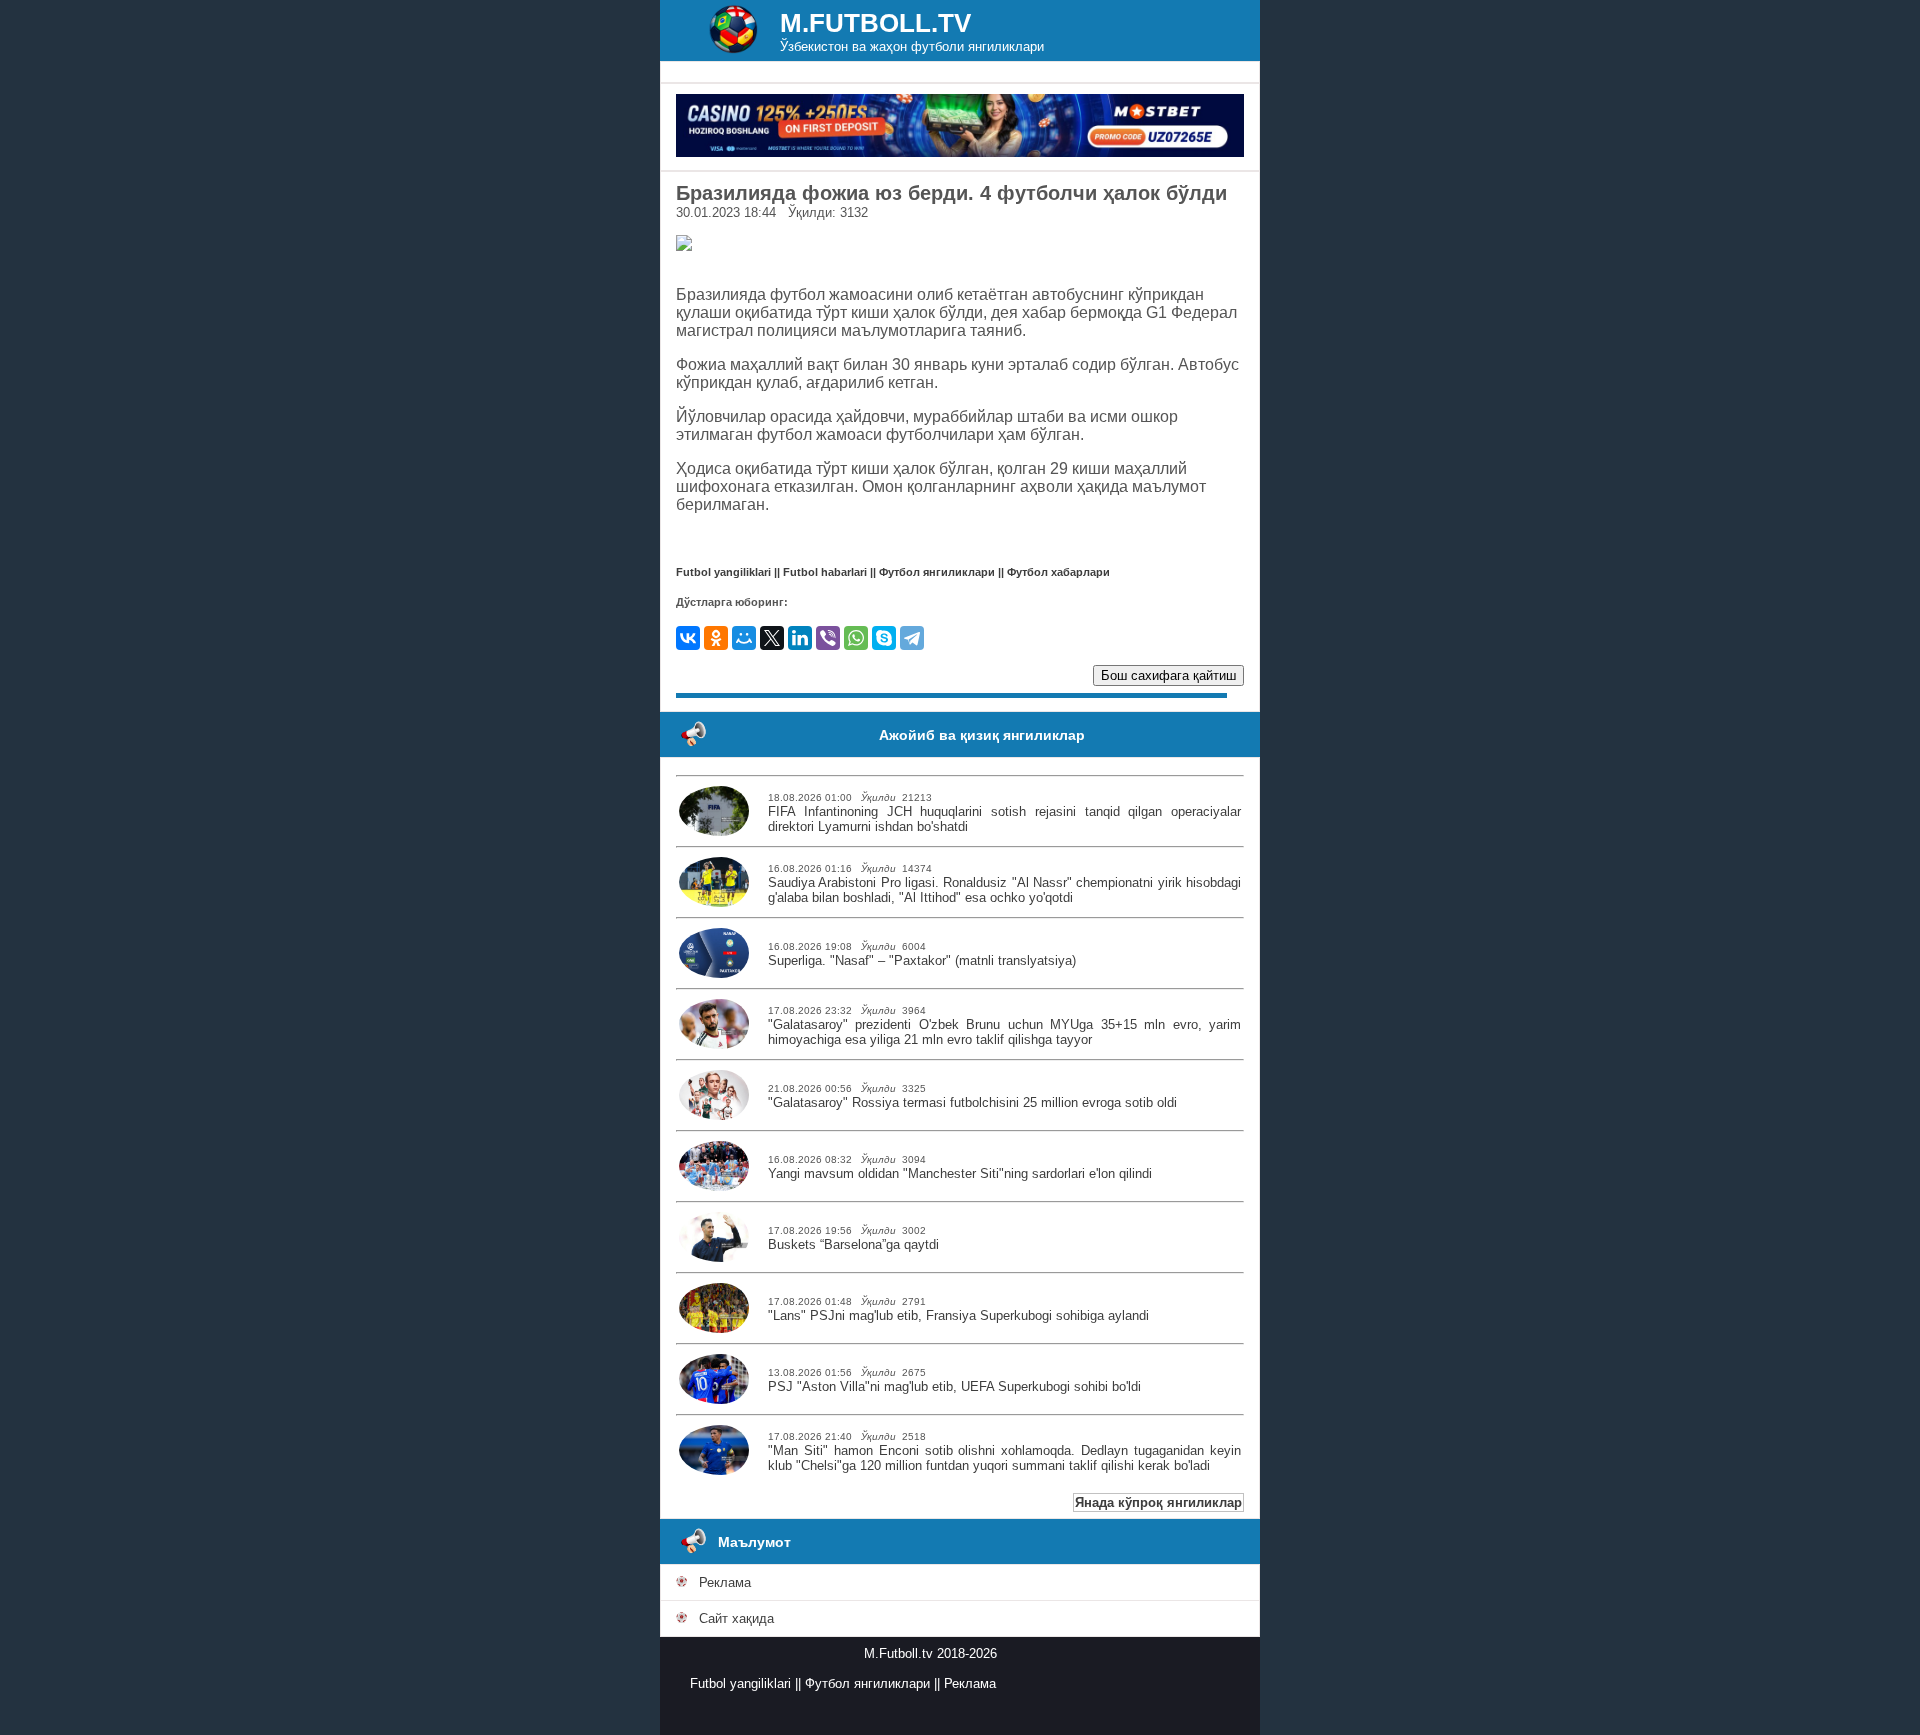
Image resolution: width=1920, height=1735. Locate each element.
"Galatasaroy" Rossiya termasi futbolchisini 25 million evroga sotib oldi (972, 1102)
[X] (772, 638)
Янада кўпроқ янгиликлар (1158, 1502)
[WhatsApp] (856, 638)
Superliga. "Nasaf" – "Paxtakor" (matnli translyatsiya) (922, 960)
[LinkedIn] (800, 638)
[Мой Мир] (744, 638)
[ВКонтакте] (688, 638)
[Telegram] (912, 638)
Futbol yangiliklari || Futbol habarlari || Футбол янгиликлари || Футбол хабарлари (893, 572)
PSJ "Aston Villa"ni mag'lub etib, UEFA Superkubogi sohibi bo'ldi (954, 1386)
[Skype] (884, 638)
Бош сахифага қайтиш (1168, 675)
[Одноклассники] (716, 638)
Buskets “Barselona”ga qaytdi (853, 1244)
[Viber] (828, 638)
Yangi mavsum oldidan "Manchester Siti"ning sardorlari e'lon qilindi (960, 1173)
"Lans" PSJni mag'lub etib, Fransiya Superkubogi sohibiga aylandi (958, 1315)
